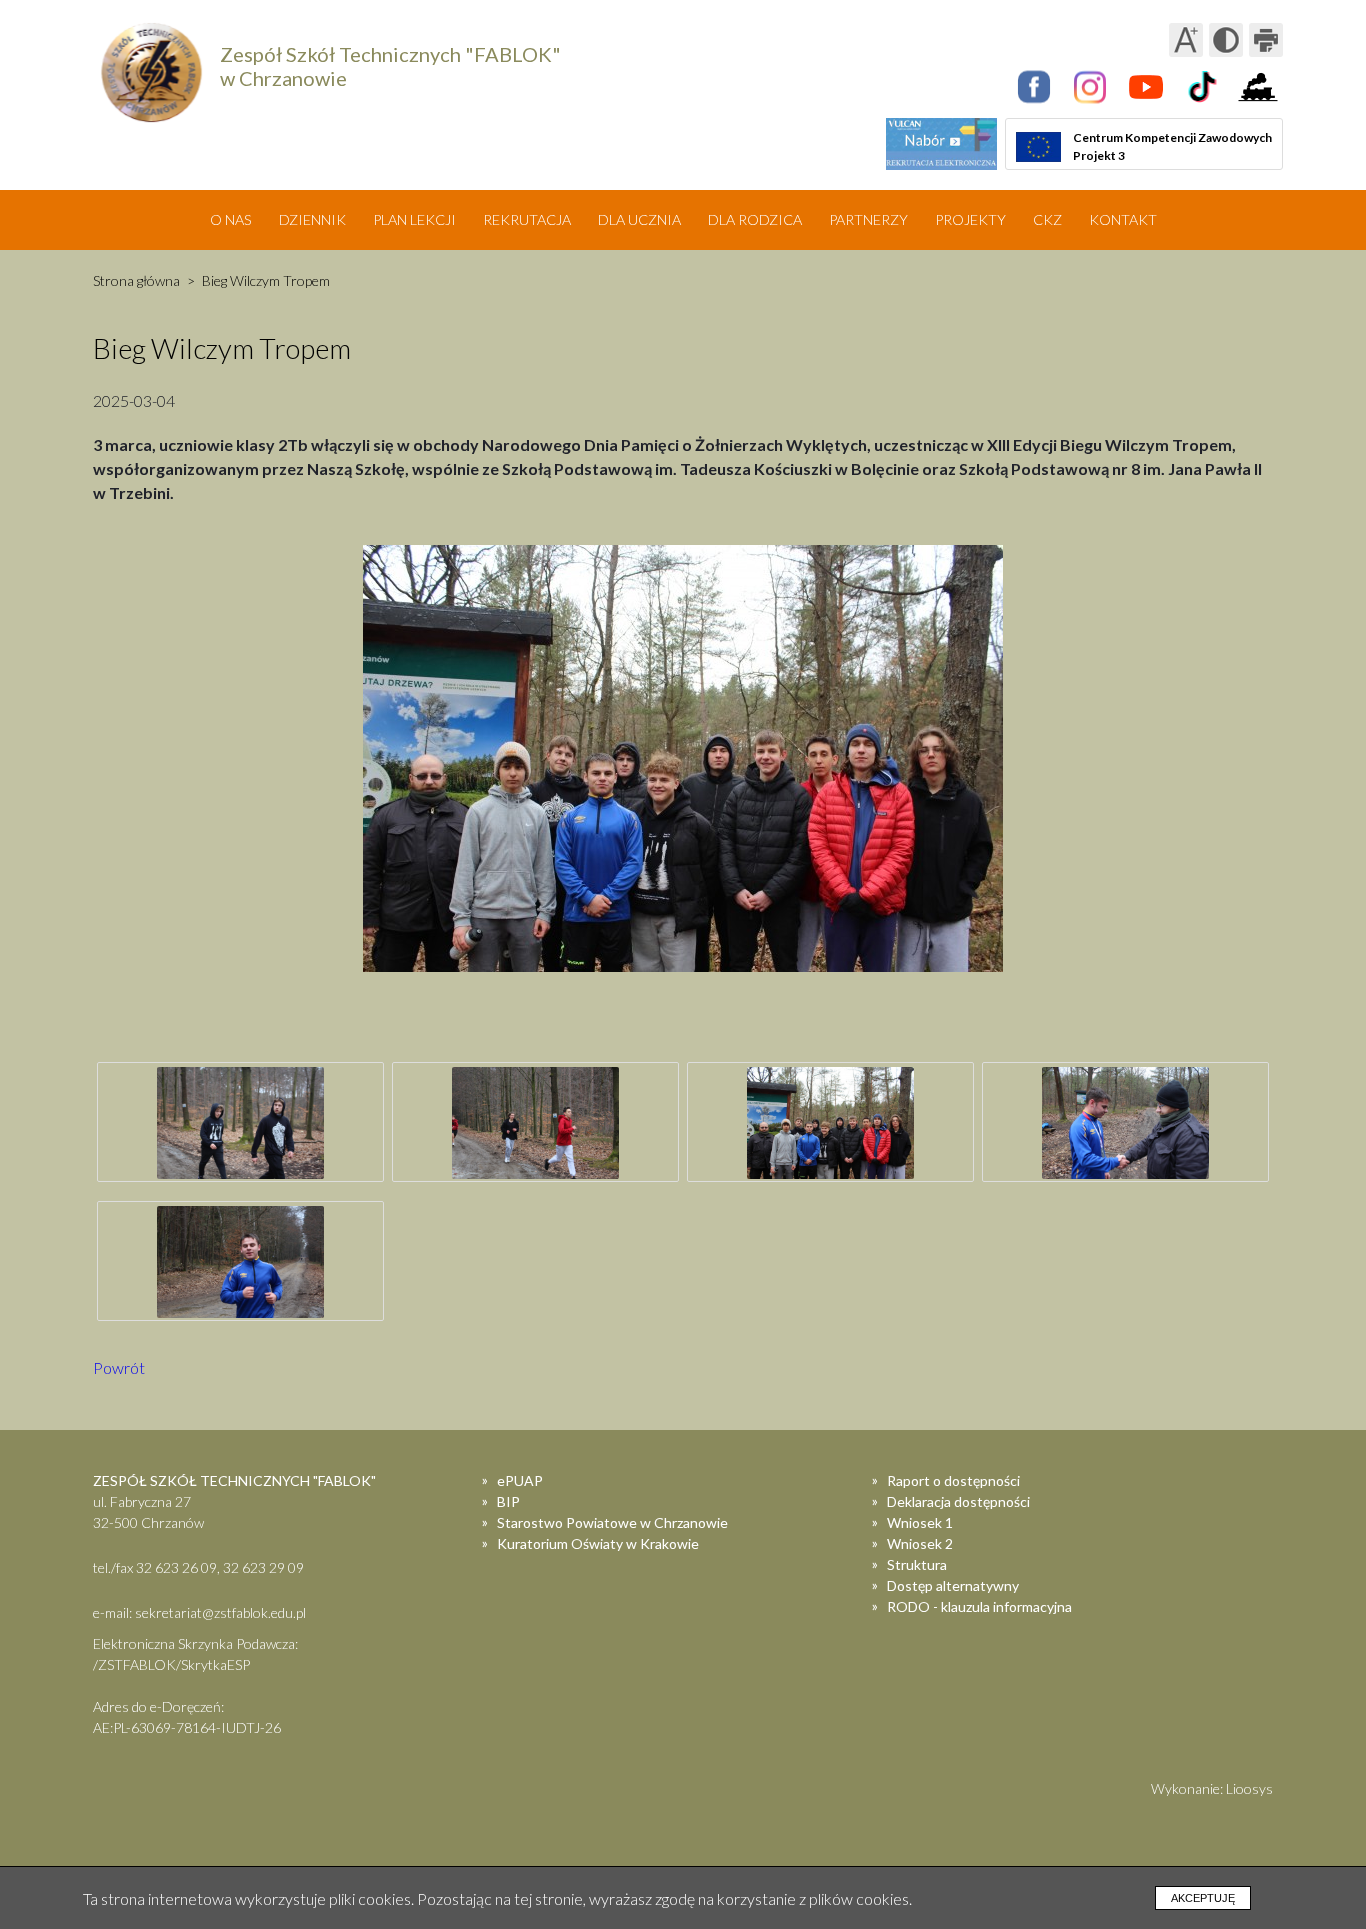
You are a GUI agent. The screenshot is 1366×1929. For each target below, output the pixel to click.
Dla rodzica (755, 219)
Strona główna (136, 280)
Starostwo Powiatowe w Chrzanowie (612, 1522)
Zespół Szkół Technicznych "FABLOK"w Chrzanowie (390, 66)
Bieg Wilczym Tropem (266, 280)
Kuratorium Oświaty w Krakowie (598, 1543)
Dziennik (312, 219)
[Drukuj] (1266, 40)
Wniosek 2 (920, 1543)
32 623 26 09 (176, 1567)
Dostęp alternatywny (953, 1585)
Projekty (970, 219)
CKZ (1047, 219)
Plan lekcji (414, 219)
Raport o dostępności (953, 1480)
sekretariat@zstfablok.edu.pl (220, 1612)
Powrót (119, 1367)
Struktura (917, 1564)
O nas (231, 219)
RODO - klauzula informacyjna (979, 1606)
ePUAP (520, 1480)
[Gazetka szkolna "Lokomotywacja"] (1258, 87)
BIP (508, 1501)
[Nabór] (941, 144)
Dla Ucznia (639, 219)
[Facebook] (1034, 87)
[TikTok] (1202, 87)
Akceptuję (1203, 1898)
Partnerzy (868, 219)
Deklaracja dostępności (958, 1501)
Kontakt (1123, 219)
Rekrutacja (527, 219)
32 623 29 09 (263, 1567)
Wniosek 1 (920, 1522)
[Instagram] (1090, 87)
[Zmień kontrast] (1226, 40)
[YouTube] (1146, 87)
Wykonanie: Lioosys (1212, 1788)
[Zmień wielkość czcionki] (1186, 40)
